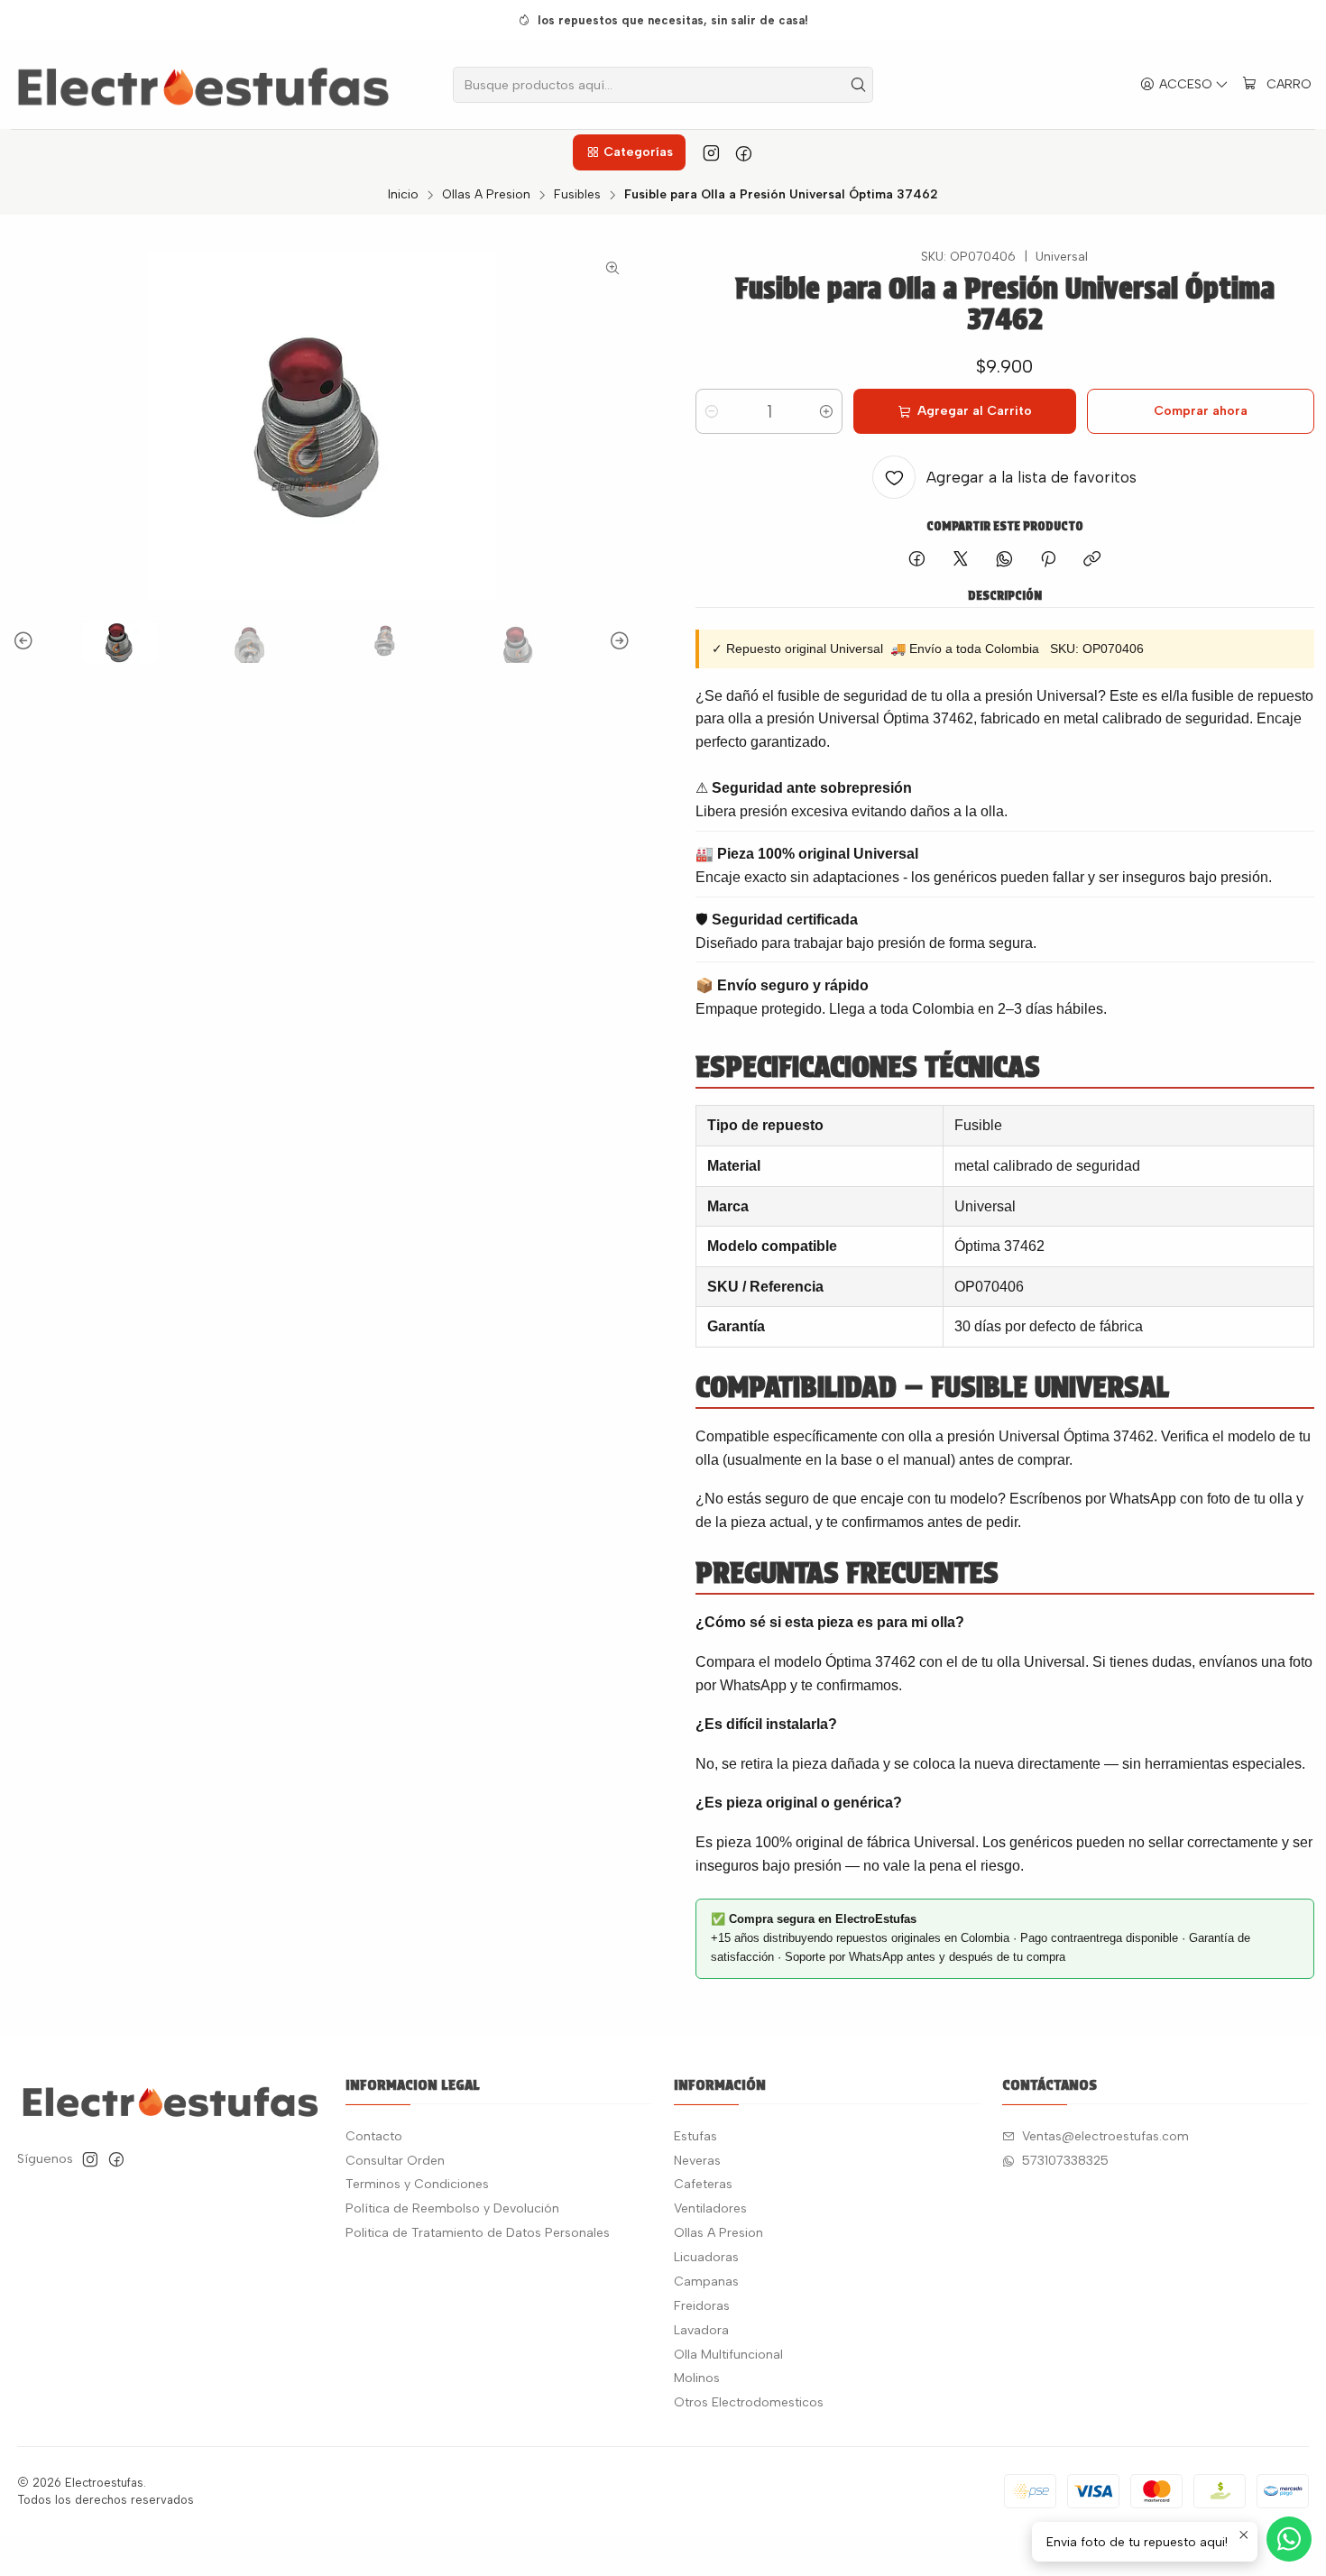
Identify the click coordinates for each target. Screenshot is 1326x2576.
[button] (629, 152)
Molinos (697, 2378)
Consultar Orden (395, 2161)
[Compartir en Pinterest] (1048, 560)
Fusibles (577, 195)
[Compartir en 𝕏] (961, 560)
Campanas (706, 2282)
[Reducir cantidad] (712, 411)
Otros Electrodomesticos (749, 2402)
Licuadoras (706, 2257)
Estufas (695, 2136)
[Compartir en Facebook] (917, 560)
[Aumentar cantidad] (826, 411)
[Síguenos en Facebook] (744, 152)
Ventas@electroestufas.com (1105, 2136)
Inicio (403, 195)
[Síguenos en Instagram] (711, 152)
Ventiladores (710, 2208)
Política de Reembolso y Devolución (452, 2208)
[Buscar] (858, 85)
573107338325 (1065, 2161)
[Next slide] (617, 642)
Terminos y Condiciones (417, 2184)
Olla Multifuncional (728, 2355)
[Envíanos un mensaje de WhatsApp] (1289, 2539)
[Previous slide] (26, 642)
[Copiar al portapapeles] (1092, 560)
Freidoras (702, 2306)
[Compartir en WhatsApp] (1004, 560)
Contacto (374, 2136)
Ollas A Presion (486, 195)
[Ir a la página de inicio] (203, 85)
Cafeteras (703, 2184)
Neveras (697, 2161)
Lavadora (701, 2330)
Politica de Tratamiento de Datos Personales (478, 2233)
